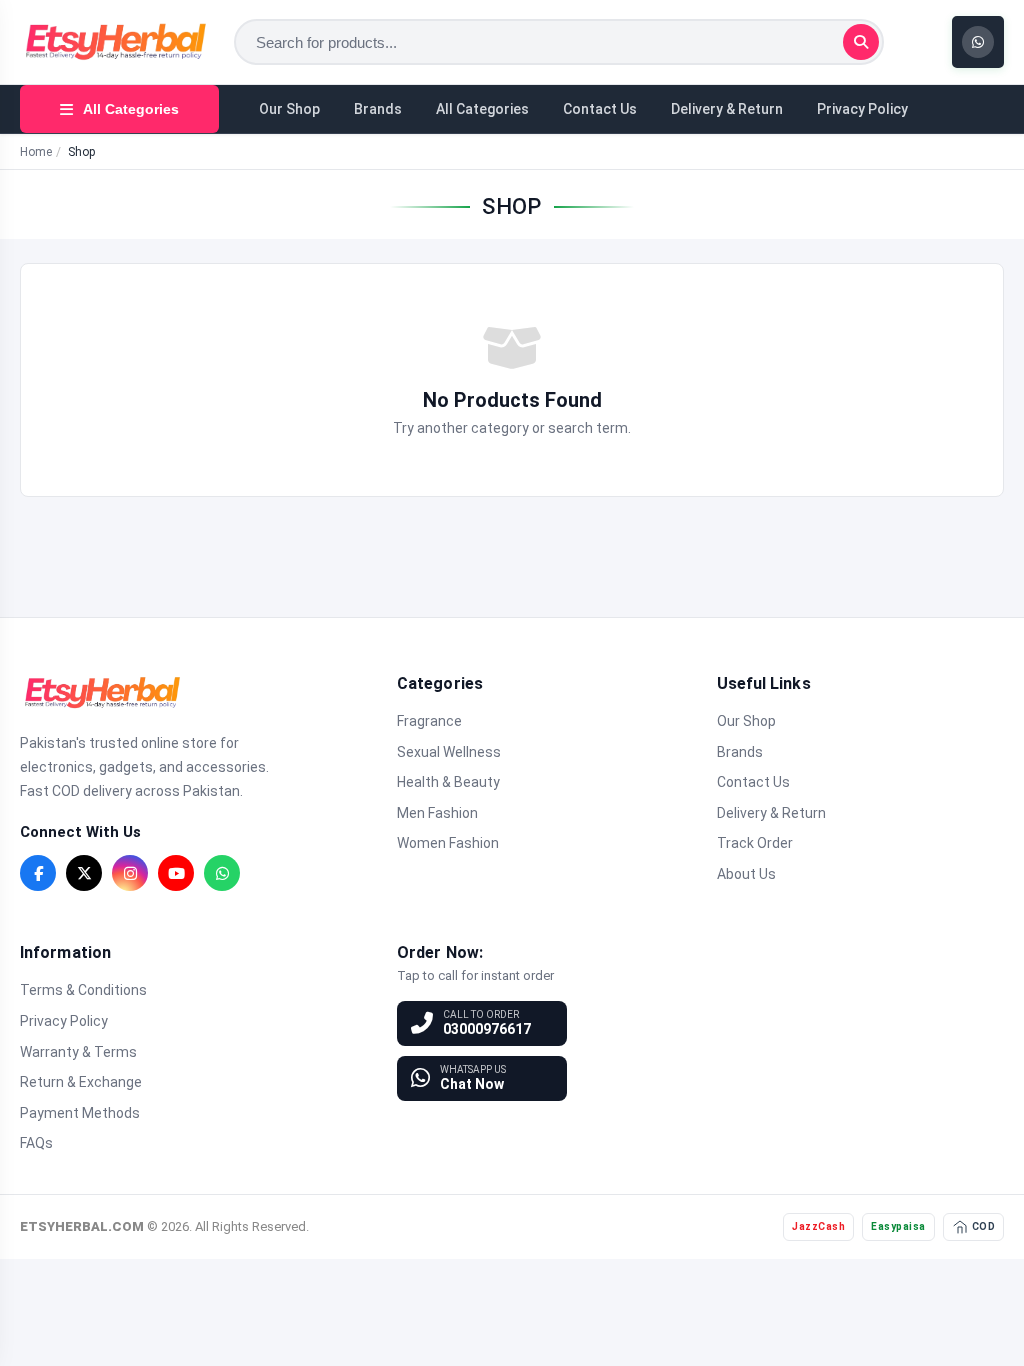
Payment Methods (80, 1113)
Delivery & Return (727, 109)
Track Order (755, 843)
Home (36, 152)
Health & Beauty (448, 782)
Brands (378, 109)
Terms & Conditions (83, 990)
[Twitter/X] (84, 873)
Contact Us (600, 109)
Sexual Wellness (449, 752)
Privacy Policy (862, 109)
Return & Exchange (81, 1082)
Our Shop (289, 109)
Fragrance (429, 721)
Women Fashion (448, 843)
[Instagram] (130, 873)
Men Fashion (437, 813)
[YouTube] (176, 873)
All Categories (482, 109)
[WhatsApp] (222, 873)
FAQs (36, 1143)
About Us (746, 874)
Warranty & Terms (78, 1052)
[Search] (861, 42)
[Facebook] (38, 873)
